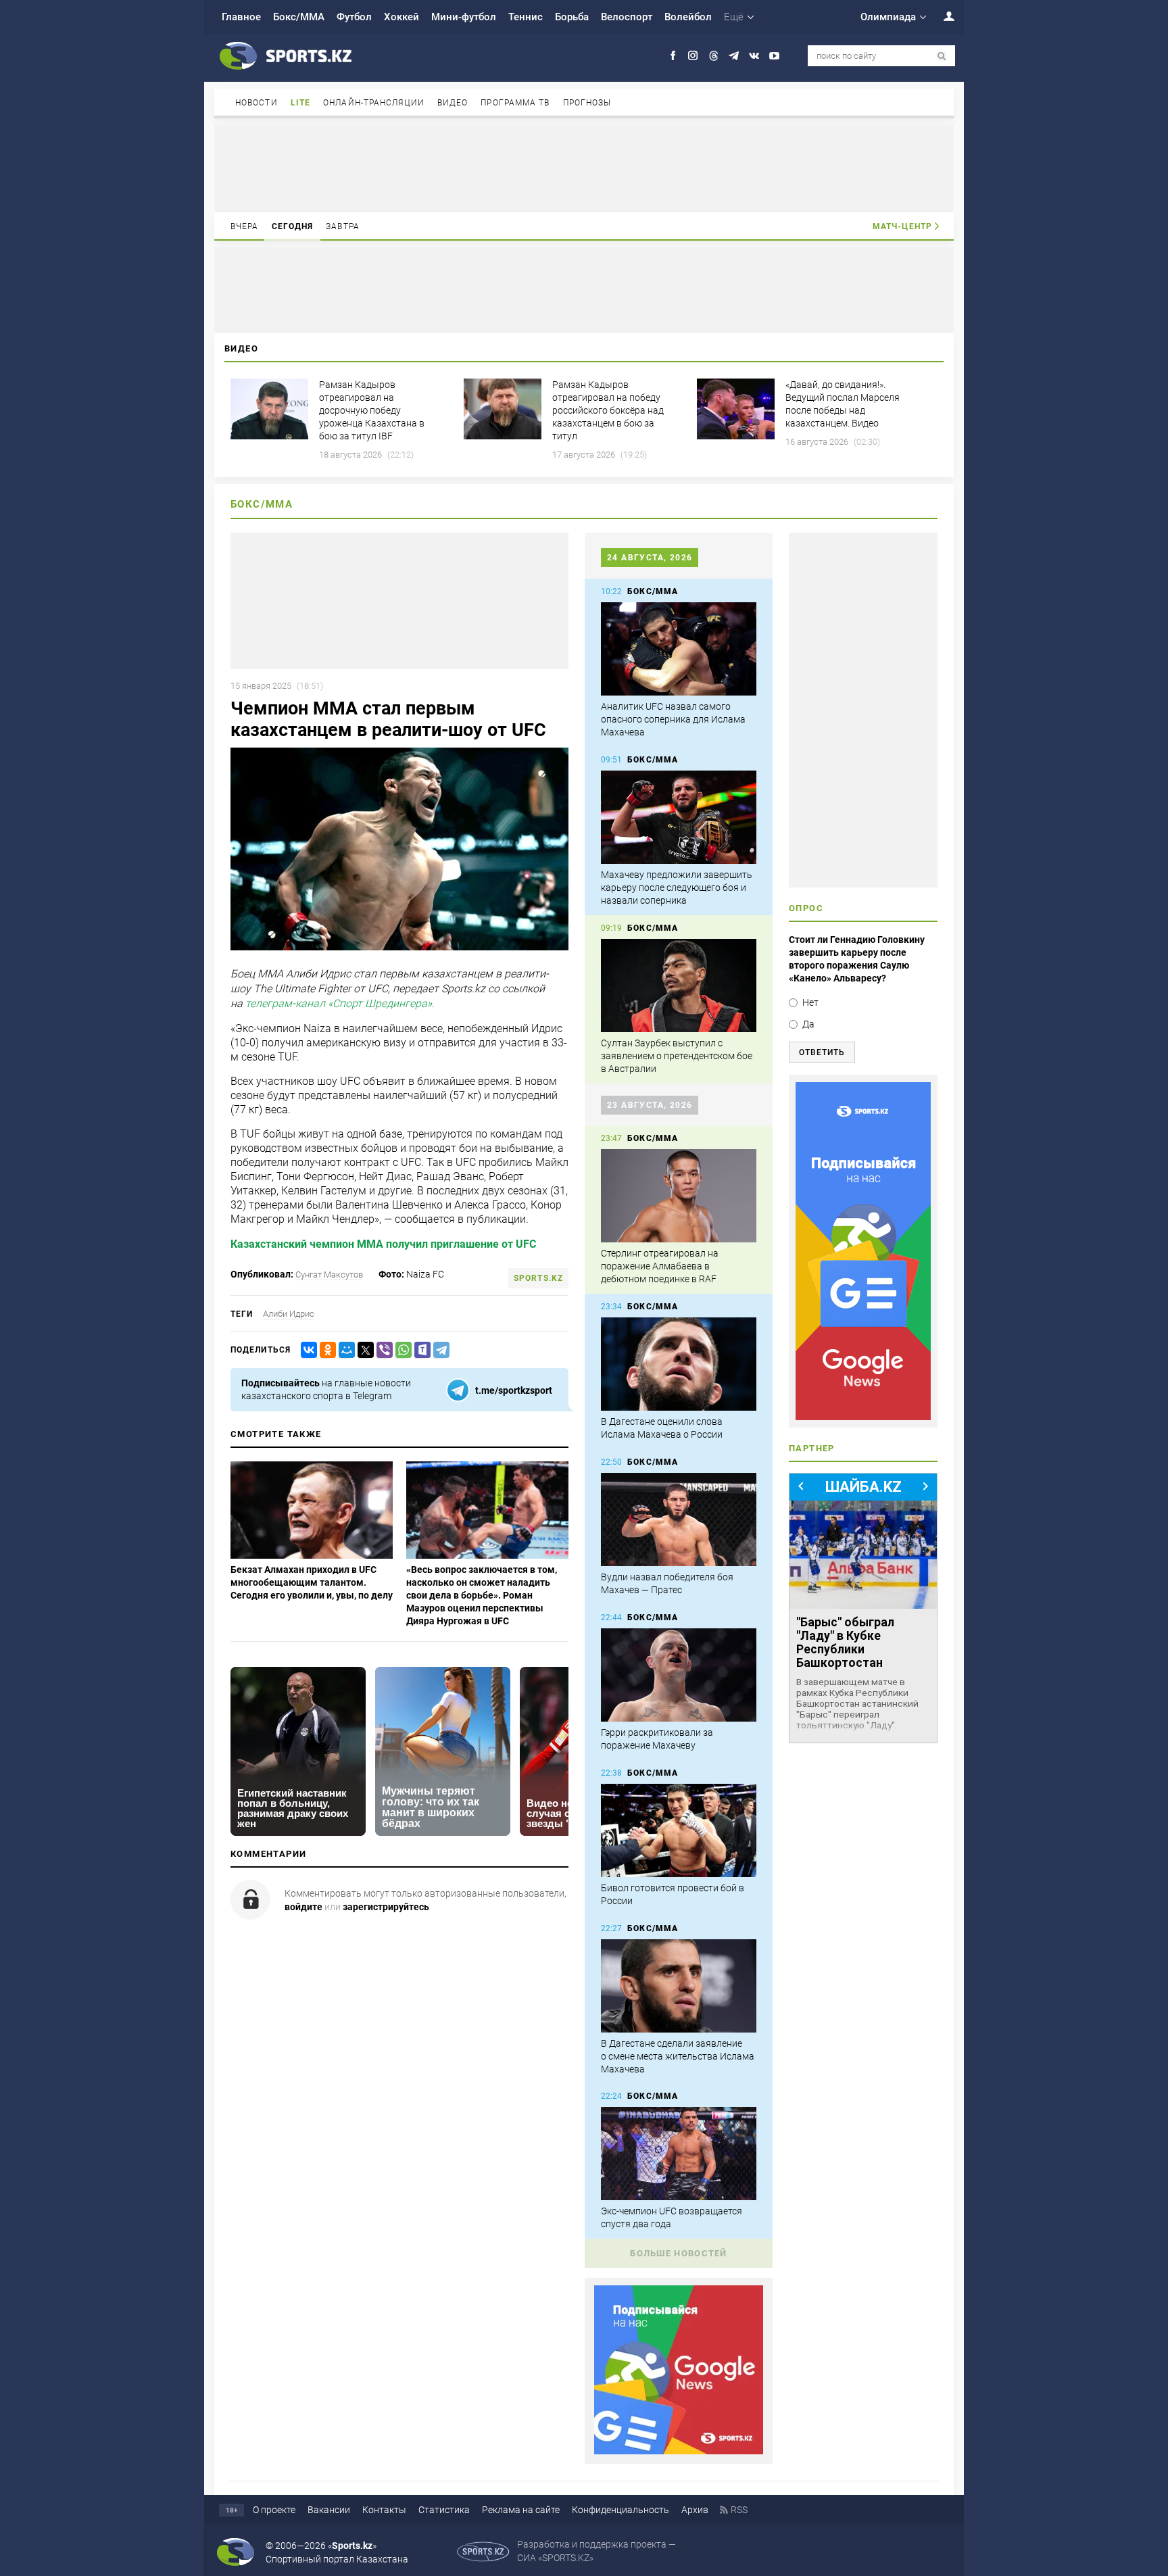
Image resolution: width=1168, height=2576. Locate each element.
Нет (810, 1002)
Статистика (444, 2510)
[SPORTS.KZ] (863, 1251)
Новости (257, 103)
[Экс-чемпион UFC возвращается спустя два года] (679, 2154)
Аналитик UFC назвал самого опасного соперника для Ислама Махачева (673, 719)
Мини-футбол (464, 17)
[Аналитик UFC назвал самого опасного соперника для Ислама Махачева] (679, 649)
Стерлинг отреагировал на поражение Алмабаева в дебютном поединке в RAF (660, 1266)
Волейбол (688, 17)
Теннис (526, 17)
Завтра (343, 226)
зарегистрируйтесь (386, 1907)
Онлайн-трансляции (374, 103)
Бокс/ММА (299, 17)
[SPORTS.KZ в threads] (713, 56)
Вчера (245, 226)
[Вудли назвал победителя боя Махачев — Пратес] (679, 1520)
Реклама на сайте (521, 2510)
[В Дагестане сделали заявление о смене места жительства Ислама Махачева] (679, 1986)
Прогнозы (587, 103)
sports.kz (538, 1278)
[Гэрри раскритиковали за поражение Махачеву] (679, 1675)
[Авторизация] (942, 16)
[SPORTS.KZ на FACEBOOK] (673, 56)
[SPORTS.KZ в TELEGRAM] (734, 56)
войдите (303, 1907)
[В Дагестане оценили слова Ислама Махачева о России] (679, 1364)
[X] (363, 1350)
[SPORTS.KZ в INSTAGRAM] (693, 56)
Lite (300, 103)
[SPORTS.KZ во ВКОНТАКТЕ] (754, 56)
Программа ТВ (515, 103)
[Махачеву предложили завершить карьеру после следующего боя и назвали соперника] (679, 817)
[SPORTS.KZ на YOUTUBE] (774, 56)
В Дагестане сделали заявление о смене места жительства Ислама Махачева (678, 2056)
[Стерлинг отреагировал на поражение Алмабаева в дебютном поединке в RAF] (679, 1196)
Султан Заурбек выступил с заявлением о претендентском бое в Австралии (677, 1056)
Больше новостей (679, 2253)
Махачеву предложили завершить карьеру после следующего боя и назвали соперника (677, 888)
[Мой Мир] (344, 1350)
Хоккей (401, 17)
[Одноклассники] (325, 1350)
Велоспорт (627, 17)
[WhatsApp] (401, 1350)
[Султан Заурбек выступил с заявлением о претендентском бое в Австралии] (679, 986)
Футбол (354, 17)
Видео (453, 103)
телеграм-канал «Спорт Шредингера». (340, 1004)
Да (808, 1024)
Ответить (822, 1052)
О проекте (274, 2510)
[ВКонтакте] (306, 1350)
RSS (739, 2510)
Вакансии (329, 2510)
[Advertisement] (584, 168)
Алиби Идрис (289, 1314)
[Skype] (420, 1350)
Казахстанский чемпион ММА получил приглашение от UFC (383, 1244)
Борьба (572, 17)
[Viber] (382, 1350)
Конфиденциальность (620, 2510)
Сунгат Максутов (329, 1274)
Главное (241, 17)
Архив (695, 2510)
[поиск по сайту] (942, 56)
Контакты (384, 2510)
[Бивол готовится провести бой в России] (679, 1830)
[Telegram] (439, 1350)
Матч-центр (902, 226)
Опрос (806, 908)
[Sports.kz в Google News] (679, 2451)
